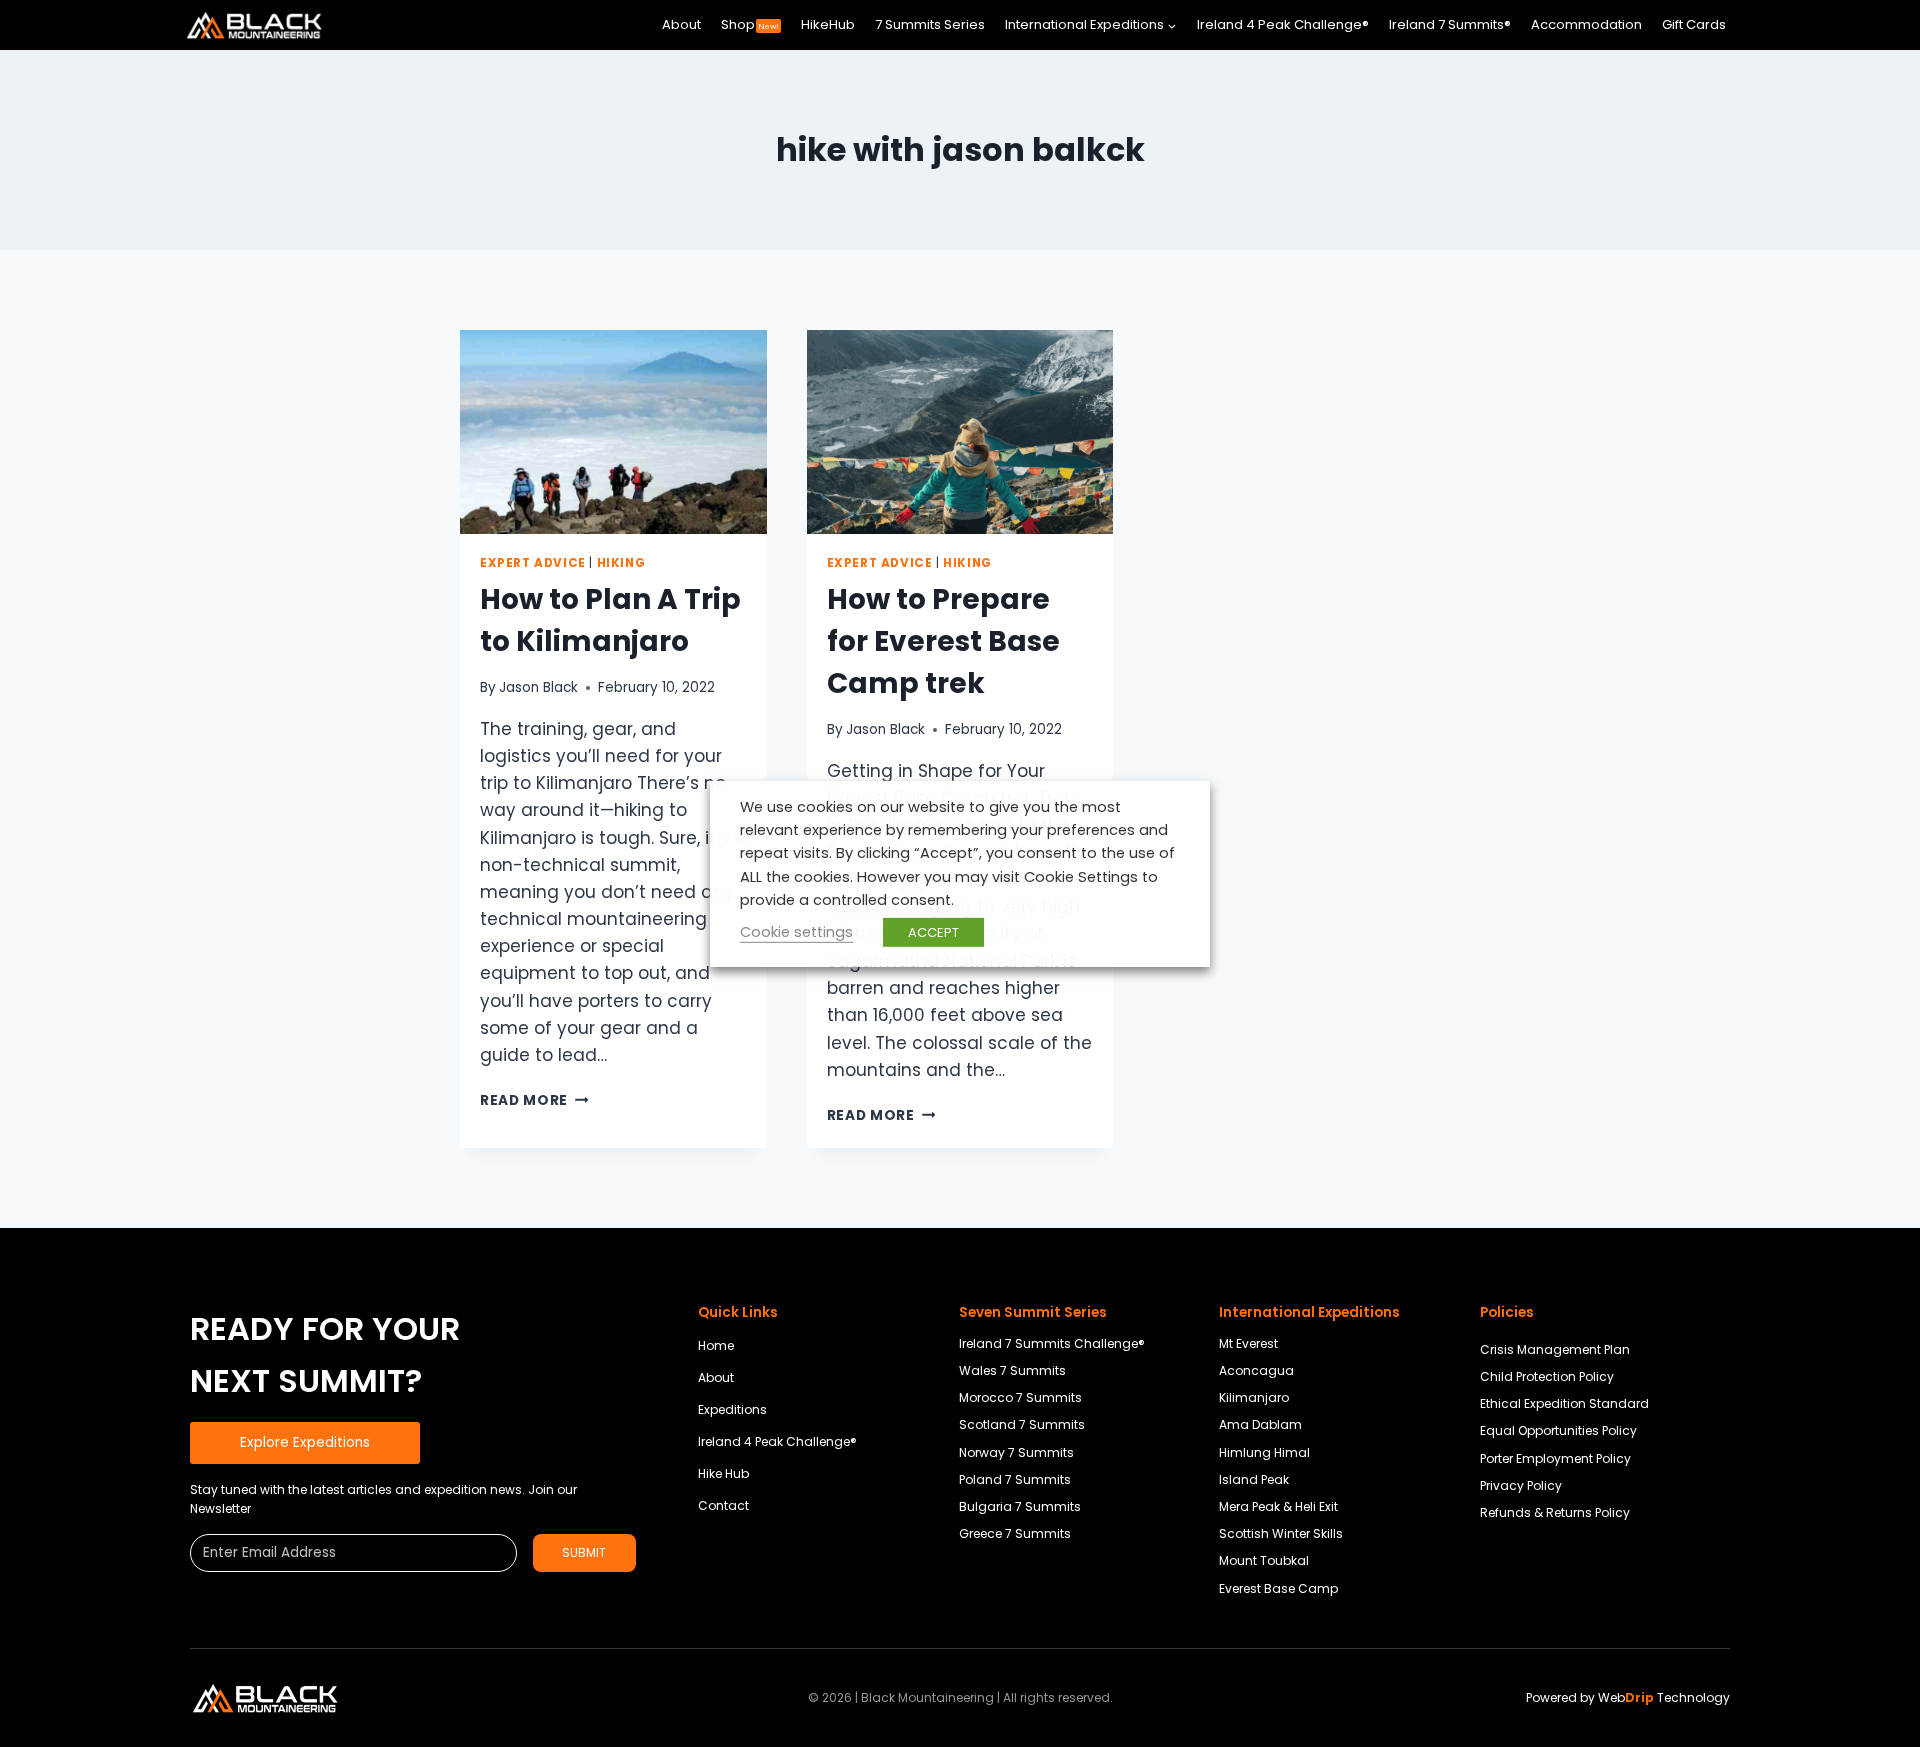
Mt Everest (1248, 1343)
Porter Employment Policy (1555, 1458)
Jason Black (538, 687)
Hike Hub (723, 1473)
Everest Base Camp (1278, 1588)
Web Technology (1664, 1697)
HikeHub (828, 24)
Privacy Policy (1521, 1485)
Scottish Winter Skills (1281, 1533)
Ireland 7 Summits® (1450, 24)
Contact (723, 1505)
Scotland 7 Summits (1022, 1424)
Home (716, 1345)
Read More (534, 1100)
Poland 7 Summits (1015, 1479)
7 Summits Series (930, 24)
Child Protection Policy (1547, 1376)
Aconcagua (1256, 1370)
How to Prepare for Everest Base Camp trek (943, 641)
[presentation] (613, 432)
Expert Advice (533, 563)
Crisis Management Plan (1555, 1349)
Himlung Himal (1264, 1452)
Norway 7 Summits (1016, 1452)
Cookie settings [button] (796, 932)
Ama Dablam (1260, 1424)
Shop (750, 24)
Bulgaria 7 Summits (1020, 1506)
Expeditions (732, 1409)
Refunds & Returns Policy (1555, 1512)
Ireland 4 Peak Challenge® (1283, 24)
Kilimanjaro (1254, 1397)
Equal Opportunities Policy (1558, 1430)
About (681, 24)
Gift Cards (1694, 24)
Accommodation (1586, 24)
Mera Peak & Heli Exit (1278, 1506)
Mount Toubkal (1264, 1560)
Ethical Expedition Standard (1564, 1403)
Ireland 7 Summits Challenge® (1052, 1343)
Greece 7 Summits (1015, 1533)
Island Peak (1254, 1479)
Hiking (621, 563)
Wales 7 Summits (1012, 1370)
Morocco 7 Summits (1020, 1397)
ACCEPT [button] (933, 932)
